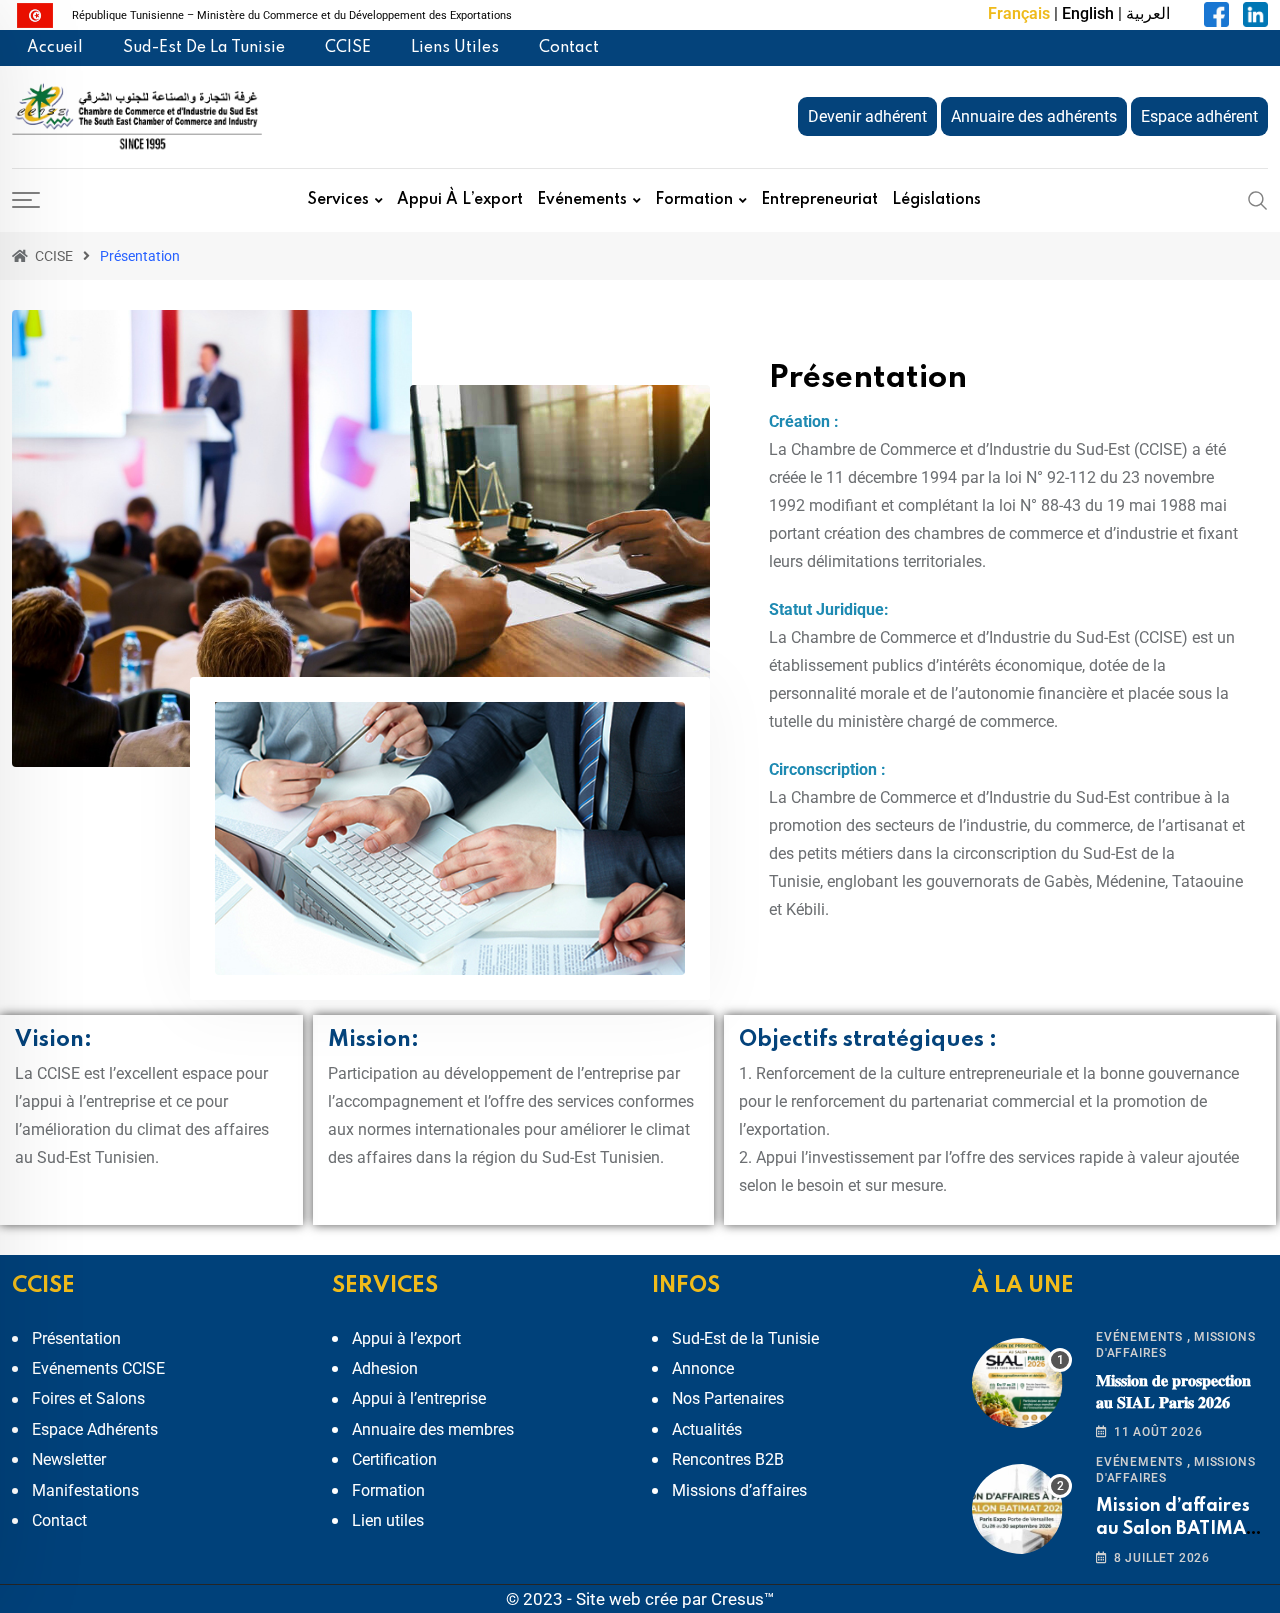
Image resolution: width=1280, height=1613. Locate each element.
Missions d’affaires (739, 1490)
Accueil (55, 48)
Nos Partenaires (728, 1398)
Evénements (582, 200)
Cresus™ (743, 1599)
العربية (1148, 13)
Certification (394, 1459)
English (1088, 13)
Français (1019, 13)
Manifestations (85, 1490)
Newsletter (69, 1459)
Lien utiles (388, 1520)
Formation (694, 200)
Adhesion (385, 1368)
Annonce (703, 1368)
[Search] (1258, 200)
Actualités (707, 1429)
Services (338, 200)
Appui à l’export (460, 200)
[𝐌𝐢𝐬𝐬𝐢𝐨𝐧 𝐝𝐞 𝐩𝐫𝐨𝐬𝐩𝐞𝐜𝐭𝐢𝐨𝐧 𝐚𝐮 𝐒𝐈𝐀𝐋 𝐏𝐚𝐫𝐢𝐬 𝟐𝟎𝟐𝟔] (1022, 1383)
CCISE (348, 48)
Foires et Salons (88, 1398)
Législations (936, 200)
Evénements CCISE (98, 1368)
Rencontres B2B (728, 1459)
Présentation (76, 1338)
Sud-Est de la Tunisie (204, 48)
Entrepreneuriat (819, 200)
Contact (569, 48)
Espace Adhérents (95, 1429)
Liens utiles (455, 48)
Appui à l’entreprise (419, 1398)
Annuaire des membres (433, 1429)
